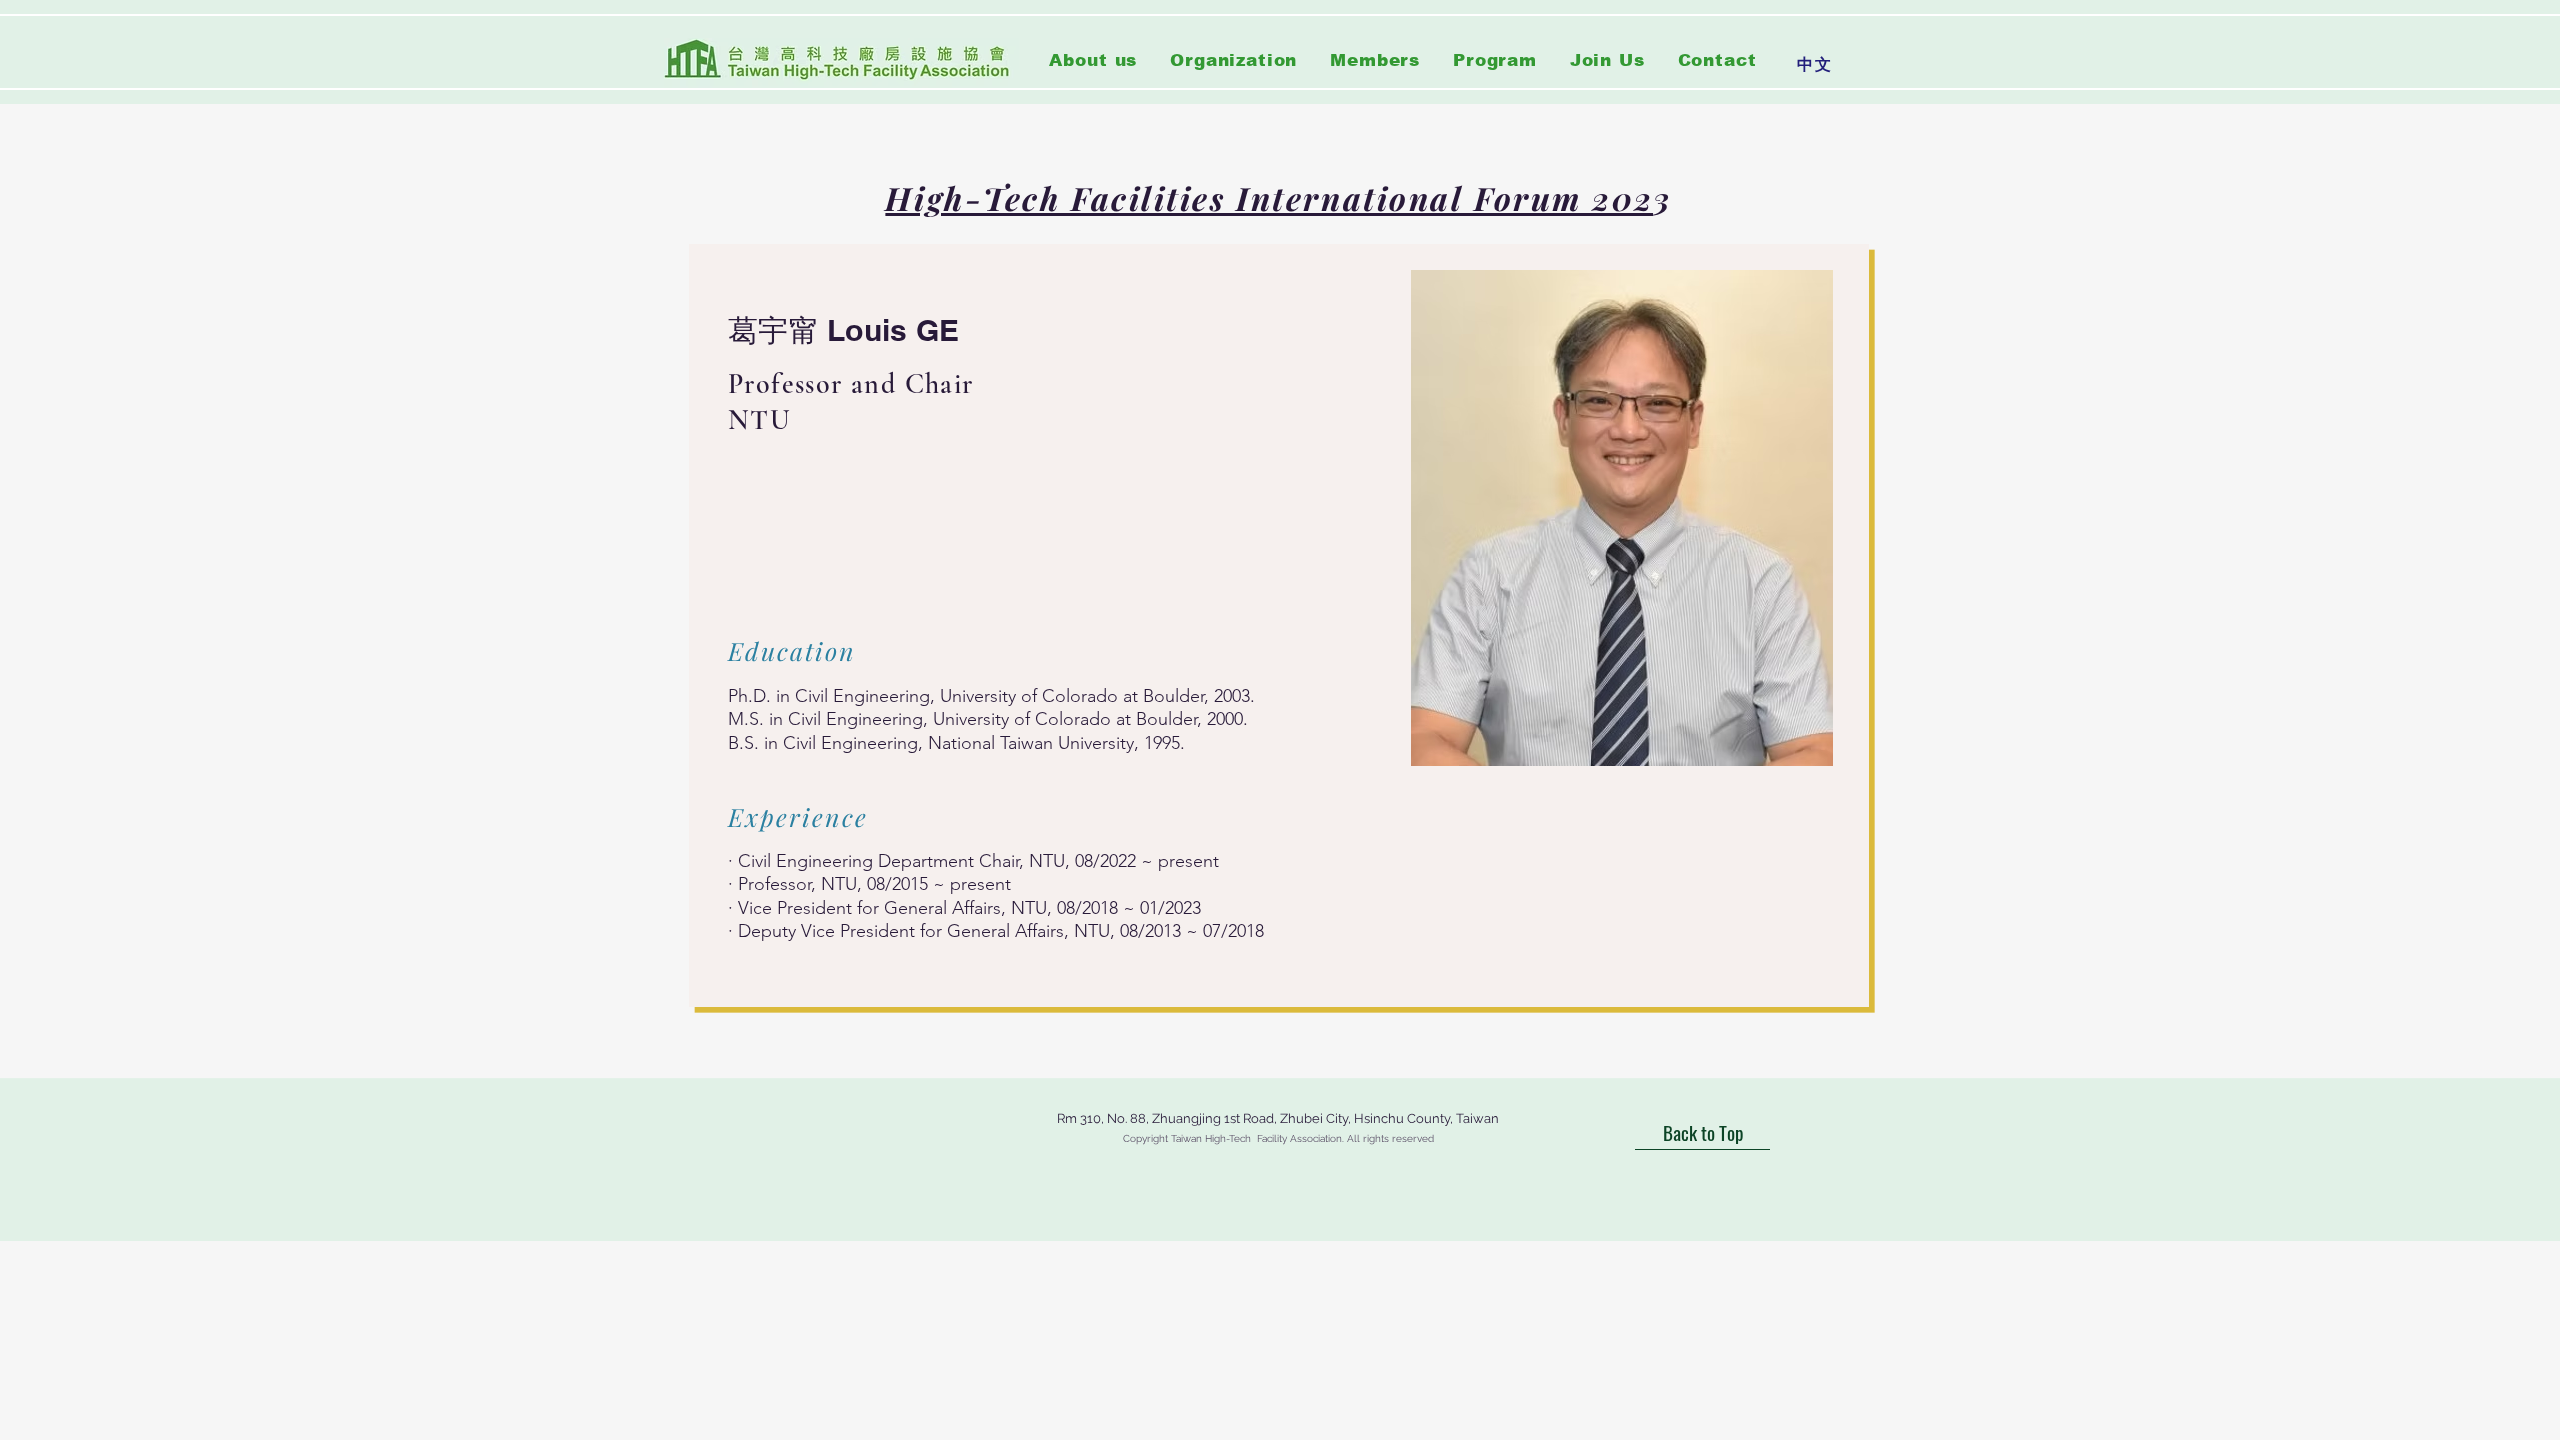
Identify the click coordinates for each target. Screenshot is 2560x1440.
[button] (1234, 60)
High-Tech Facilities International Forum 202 (1269, 197)
